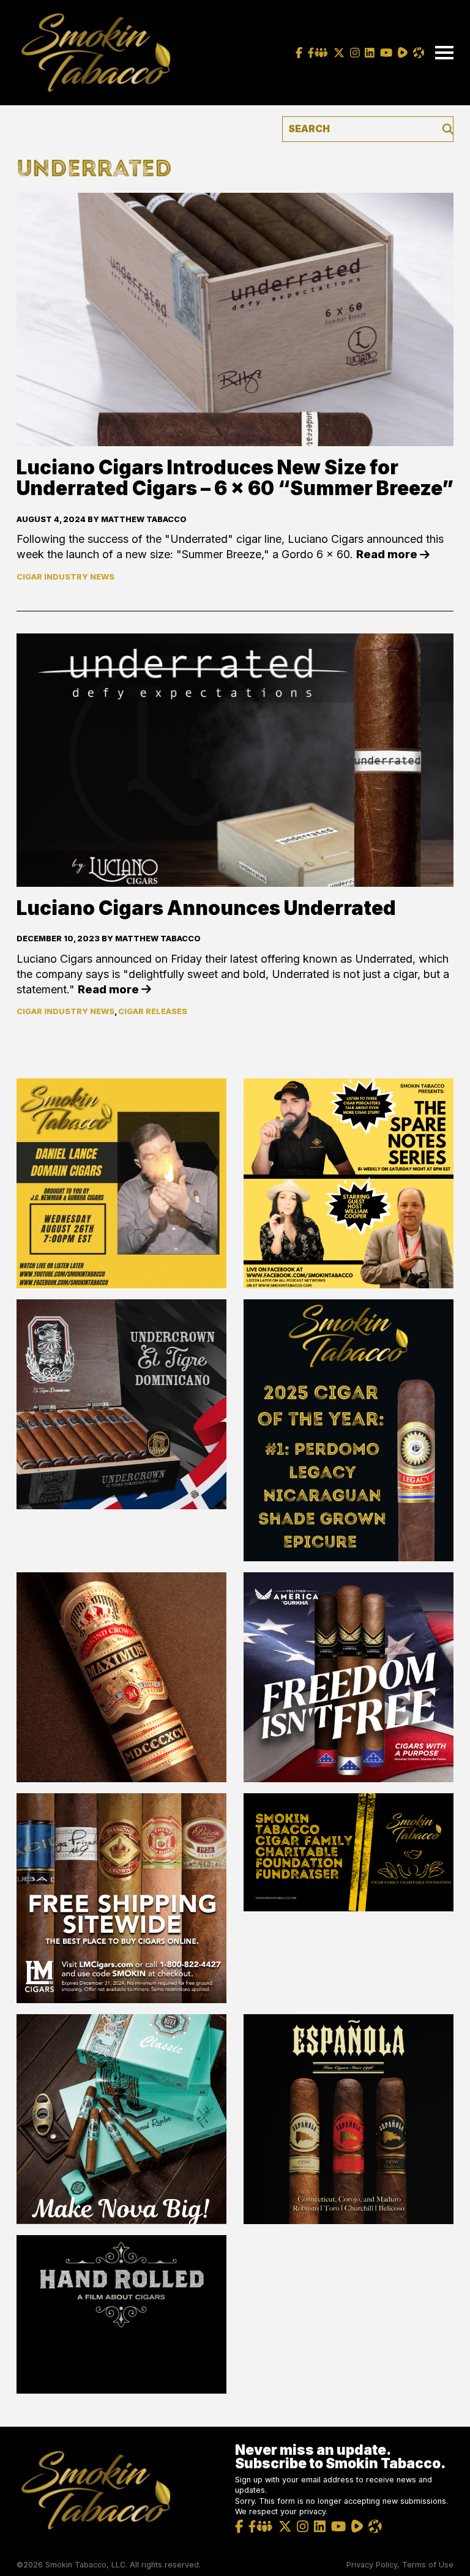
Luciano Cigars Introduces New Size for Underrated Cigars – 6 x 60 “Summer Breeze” (235, 478)
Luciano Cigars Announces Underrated (206, 908)
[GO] (448, 129)
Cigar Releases (153, 1011)
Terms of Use (428, 2565)
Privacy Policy (372, 2565)
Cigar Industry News (65, 577)
